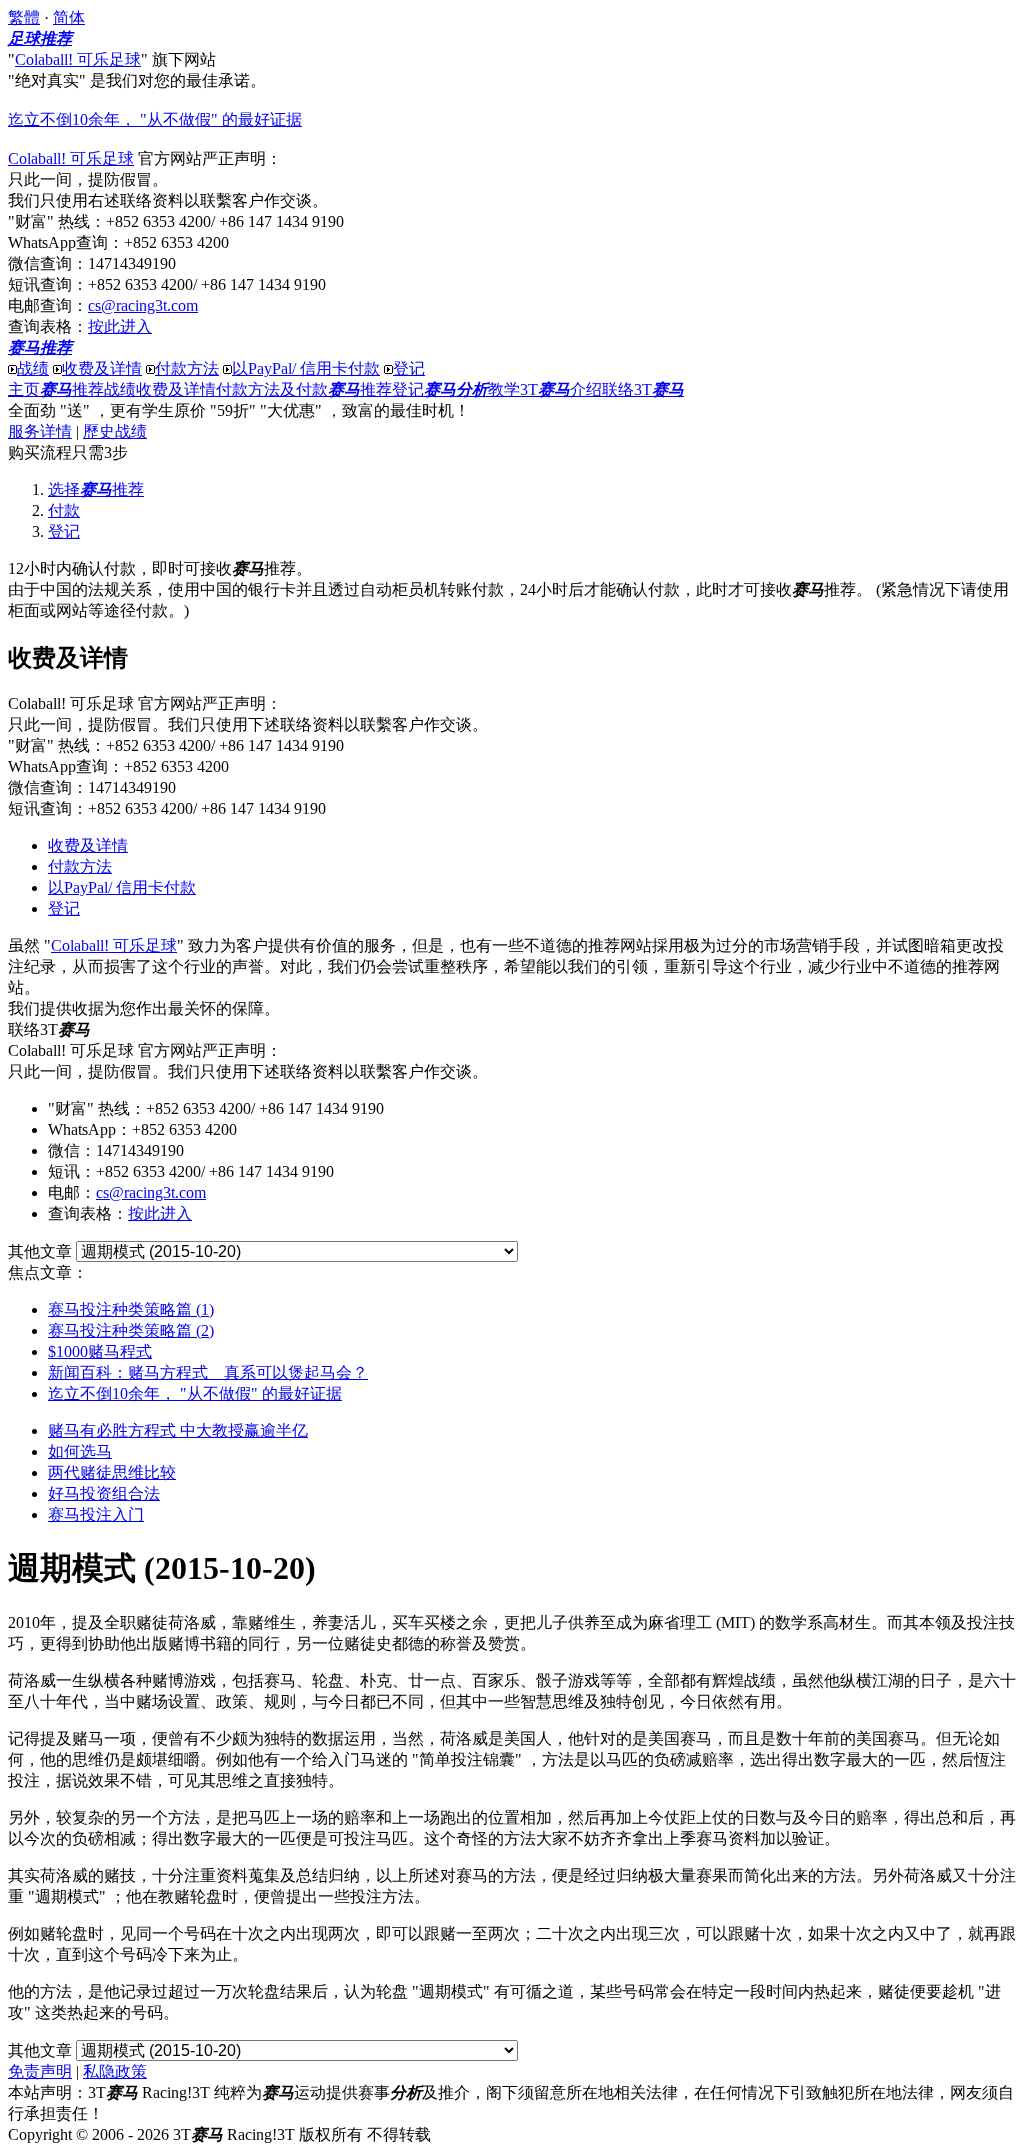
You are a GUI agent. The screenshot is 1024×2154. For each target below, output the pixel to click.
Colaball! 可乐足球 (78, 59)
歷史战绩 (115, 431)
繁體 (24, 17)
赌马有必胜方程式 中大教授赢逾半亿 (178, 1430)
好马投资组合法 (104, 1493)
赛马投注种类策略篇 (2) (131, 1330)
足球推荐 (40, 38)
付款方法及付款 (272, 389)
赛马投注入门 (96, 1514)
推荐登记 (376, 389)
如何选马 (80, 1451)
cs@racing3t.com (143, 305)
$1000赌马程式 (100, 1351)
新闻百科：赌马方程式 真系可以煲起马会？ (208, 1372)
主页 (24, 389)
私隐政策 (115, 2071)
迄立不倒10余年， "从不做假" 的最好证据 (155, 119)
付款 (64, 510)
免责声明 (40, 2071)
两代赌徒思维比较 (112, 1472)
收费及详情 (102, 368)
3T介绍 (561, 389)
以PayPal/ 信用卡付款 (306, 368)
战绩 (33, 368)
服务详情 (40, 431)
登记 (409, 368)
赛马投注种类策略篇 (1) (131, 1309)
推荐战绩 (88, 389)
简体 (69, 17)
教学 (472, 389)
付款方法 (187, 368)
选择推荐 (96, 489)
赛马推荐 (40, 347)
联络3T (643, 389)
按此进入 (120, 326)
